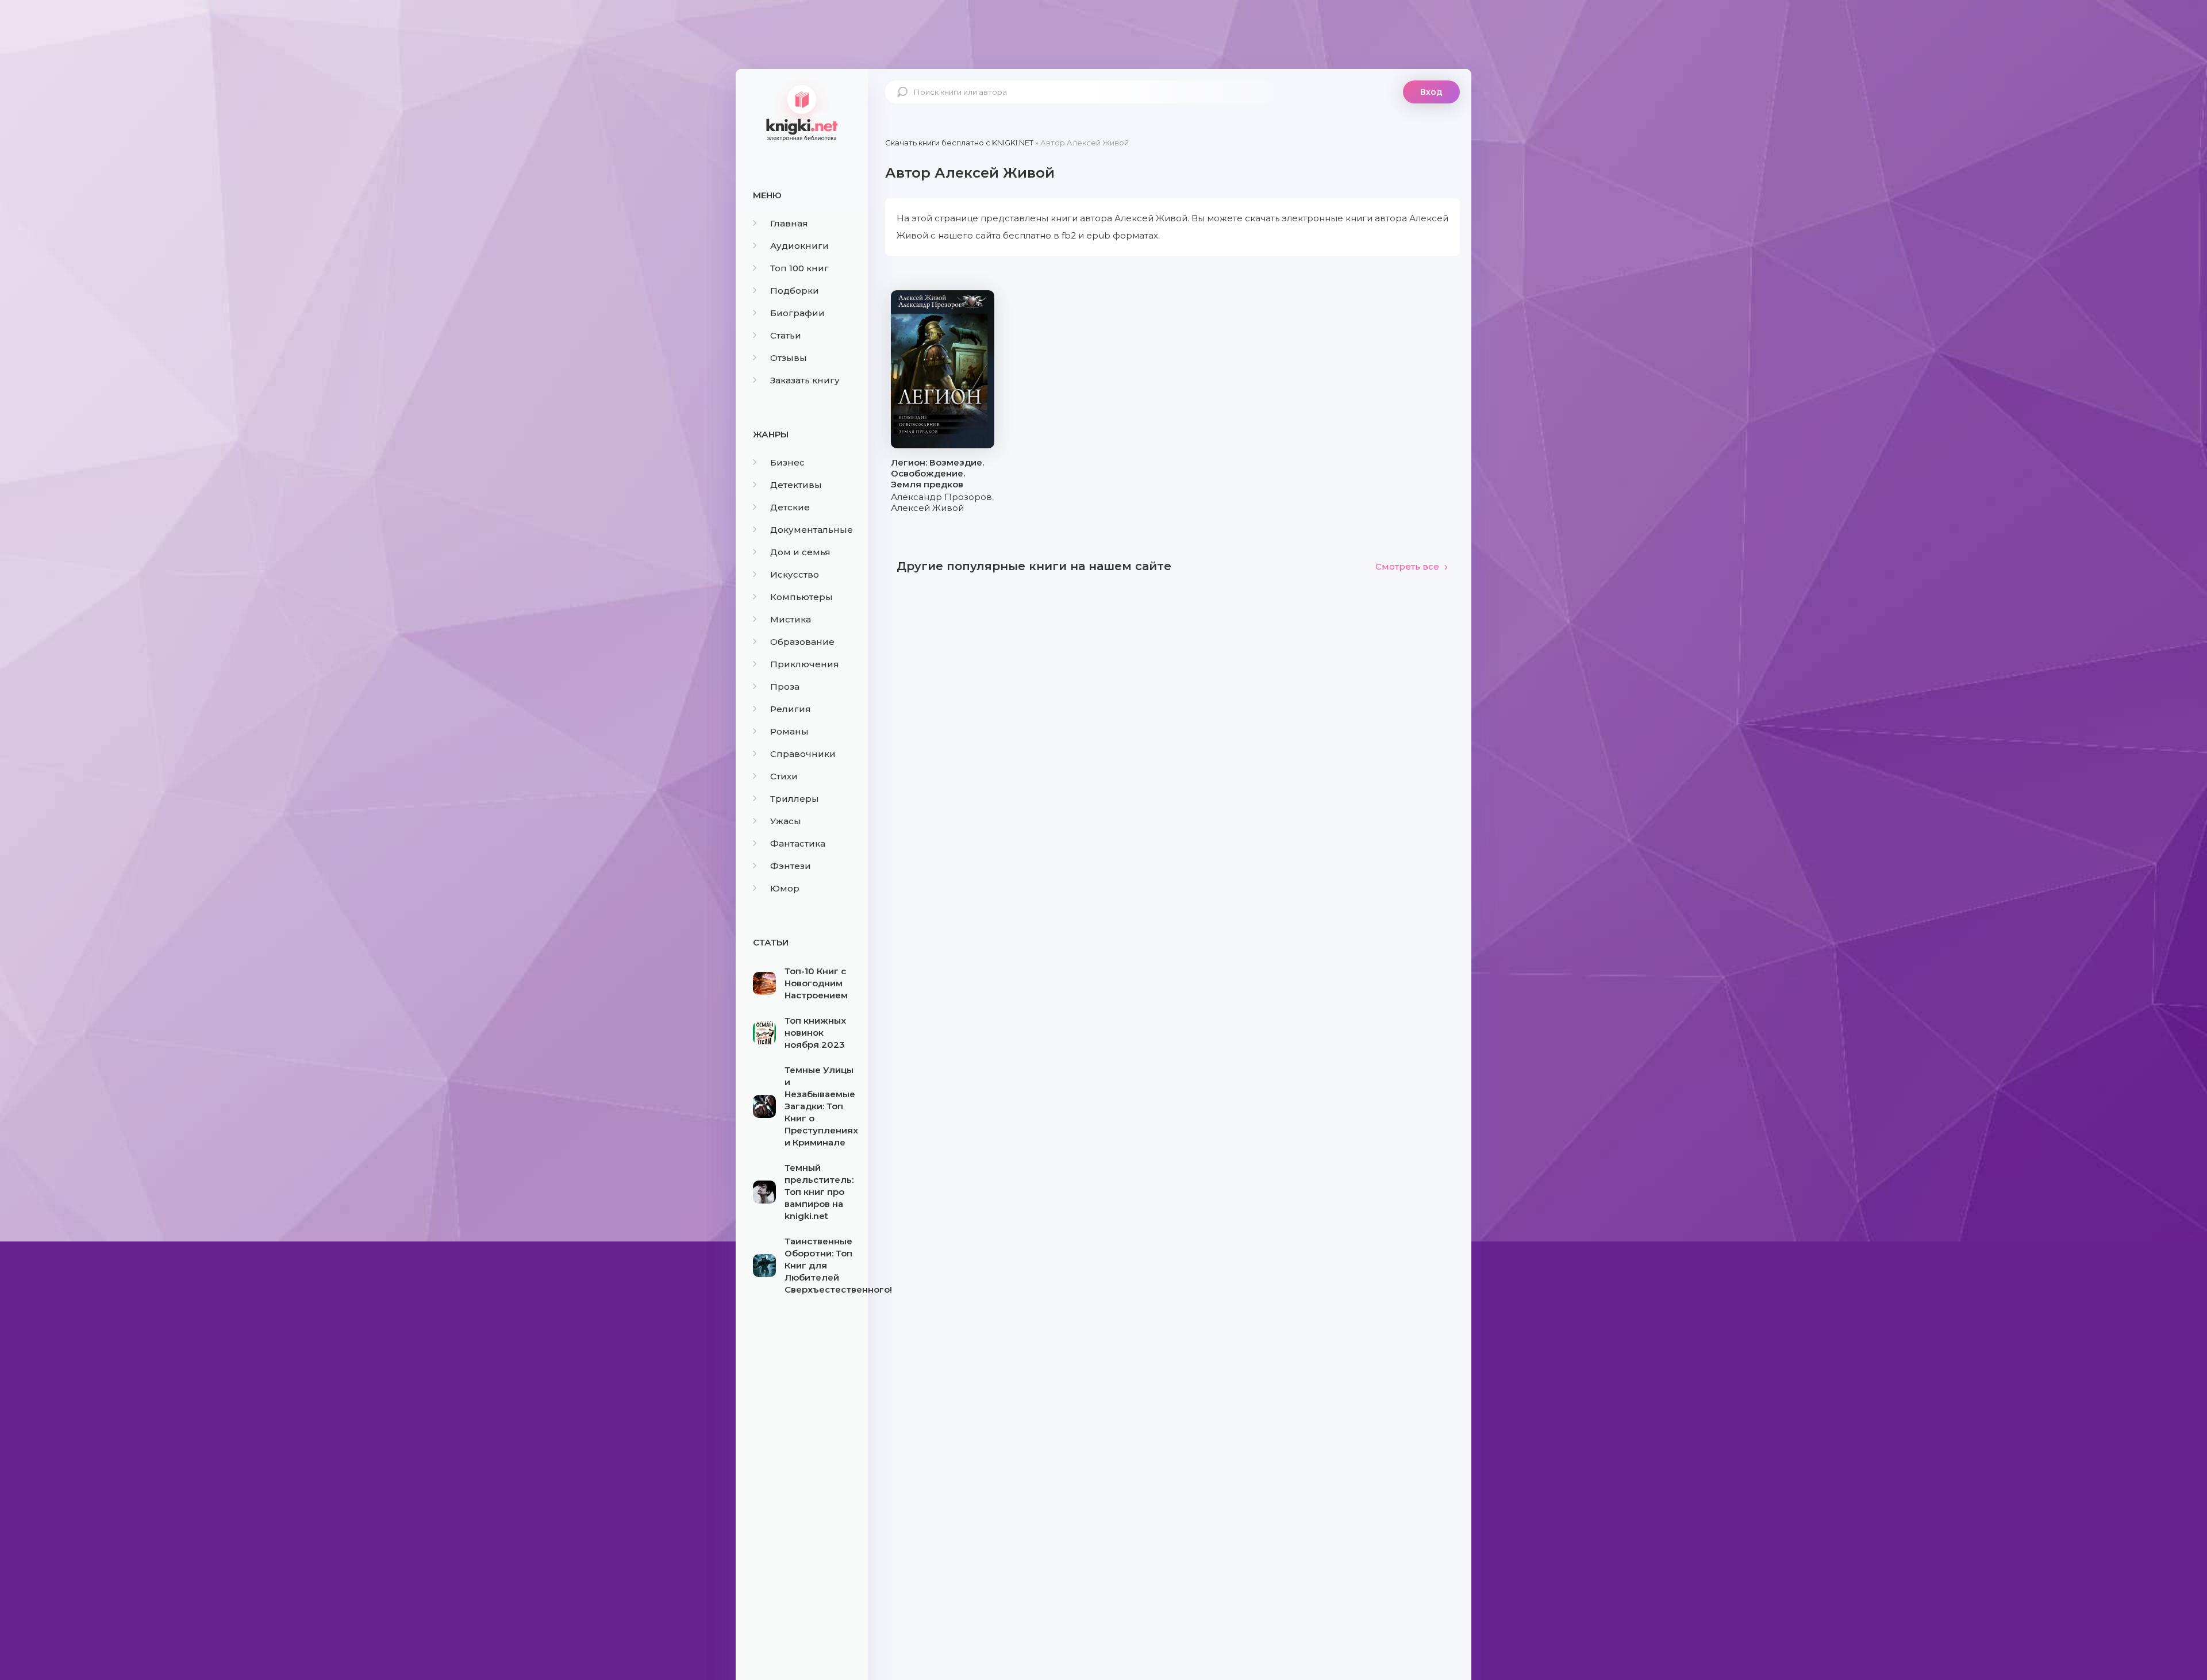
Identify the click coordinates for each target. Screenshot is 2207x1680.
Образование (802, 642)
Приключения (805, 664)
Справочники (803, 754)
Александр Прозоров (941, 497)
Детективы (796, 485)
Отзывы (789, 358)
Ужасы (786, 821)
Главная (789, 223)
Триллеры (795, 799)
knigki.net (802, 112)
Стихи (784, 776)
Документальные (812, 530)
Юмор (785, 888)
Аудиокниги (799, 246)
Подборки (795, 291)
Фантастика (798, 843)
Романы (789, 731)
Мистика (791, 619)
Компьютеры (801, 597)
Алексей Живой (927, 508)
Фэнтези (791, 866)
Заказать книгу (805, 380)
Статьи (786, 335)
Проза (785, 687)
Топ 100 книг (799, 268)
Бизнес (787, 462)
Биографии (797, 313)
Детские (790, 507)
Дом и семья (800, 552)
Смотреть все (1407, 566)
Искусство (795, 574)
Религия (791, 709)
